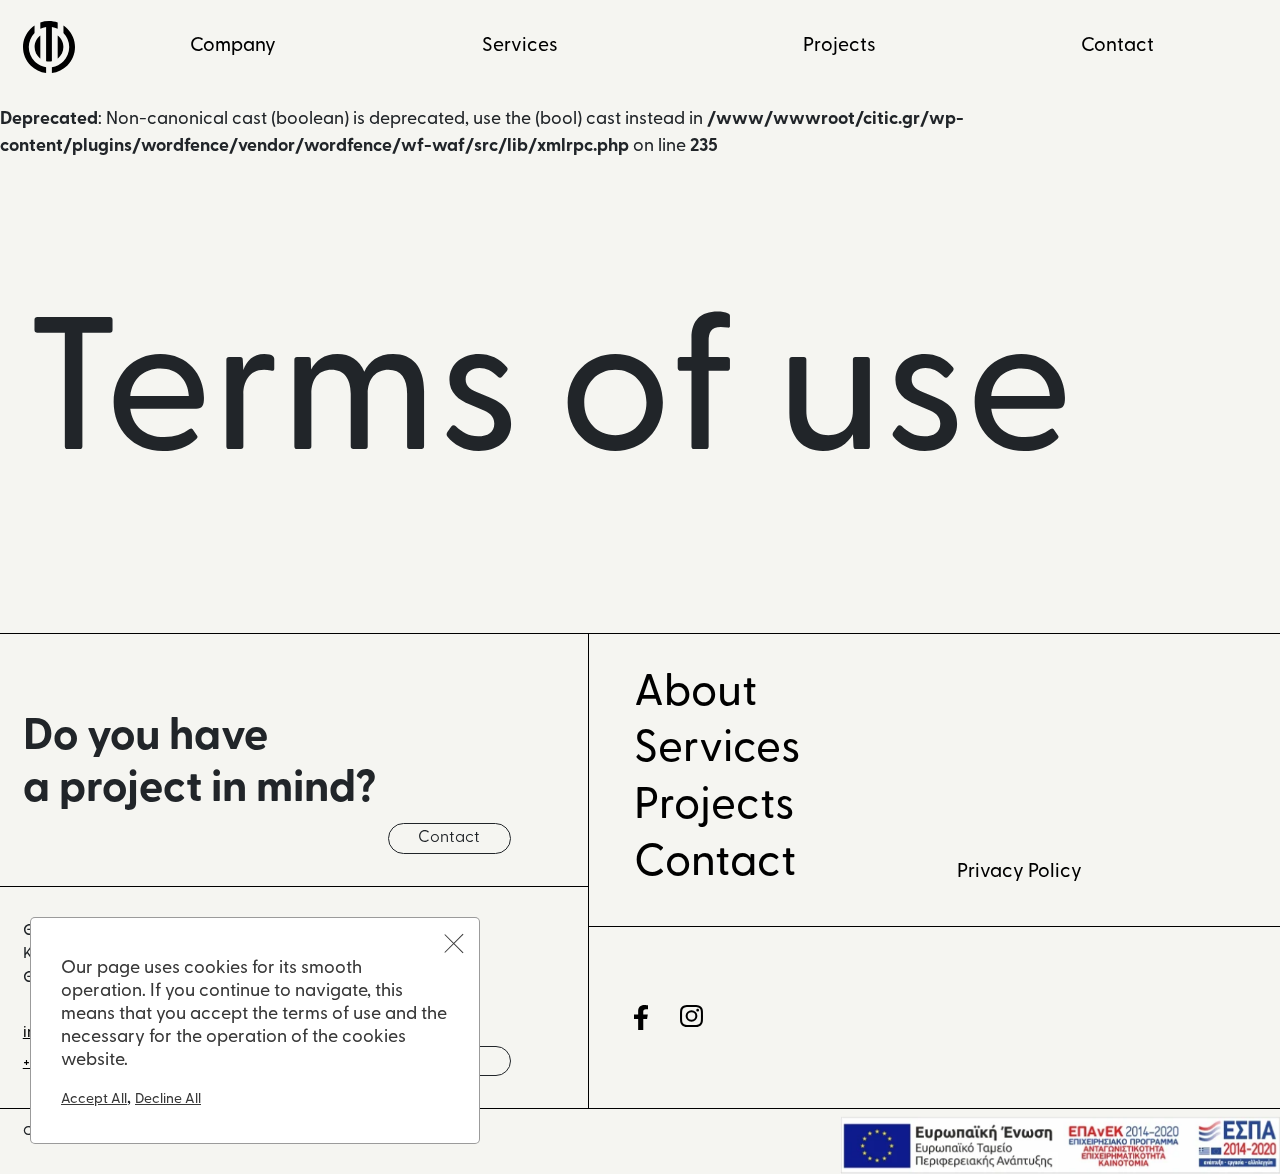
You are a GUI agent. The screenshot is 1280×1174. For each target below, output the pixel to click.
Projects (839, 46)
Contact (1117, 46)
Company (233, 46)
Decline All (168, 1099)
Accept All (94, 1099)
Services (520, 46)
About (695, 694)
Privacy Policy (1019, 872)
